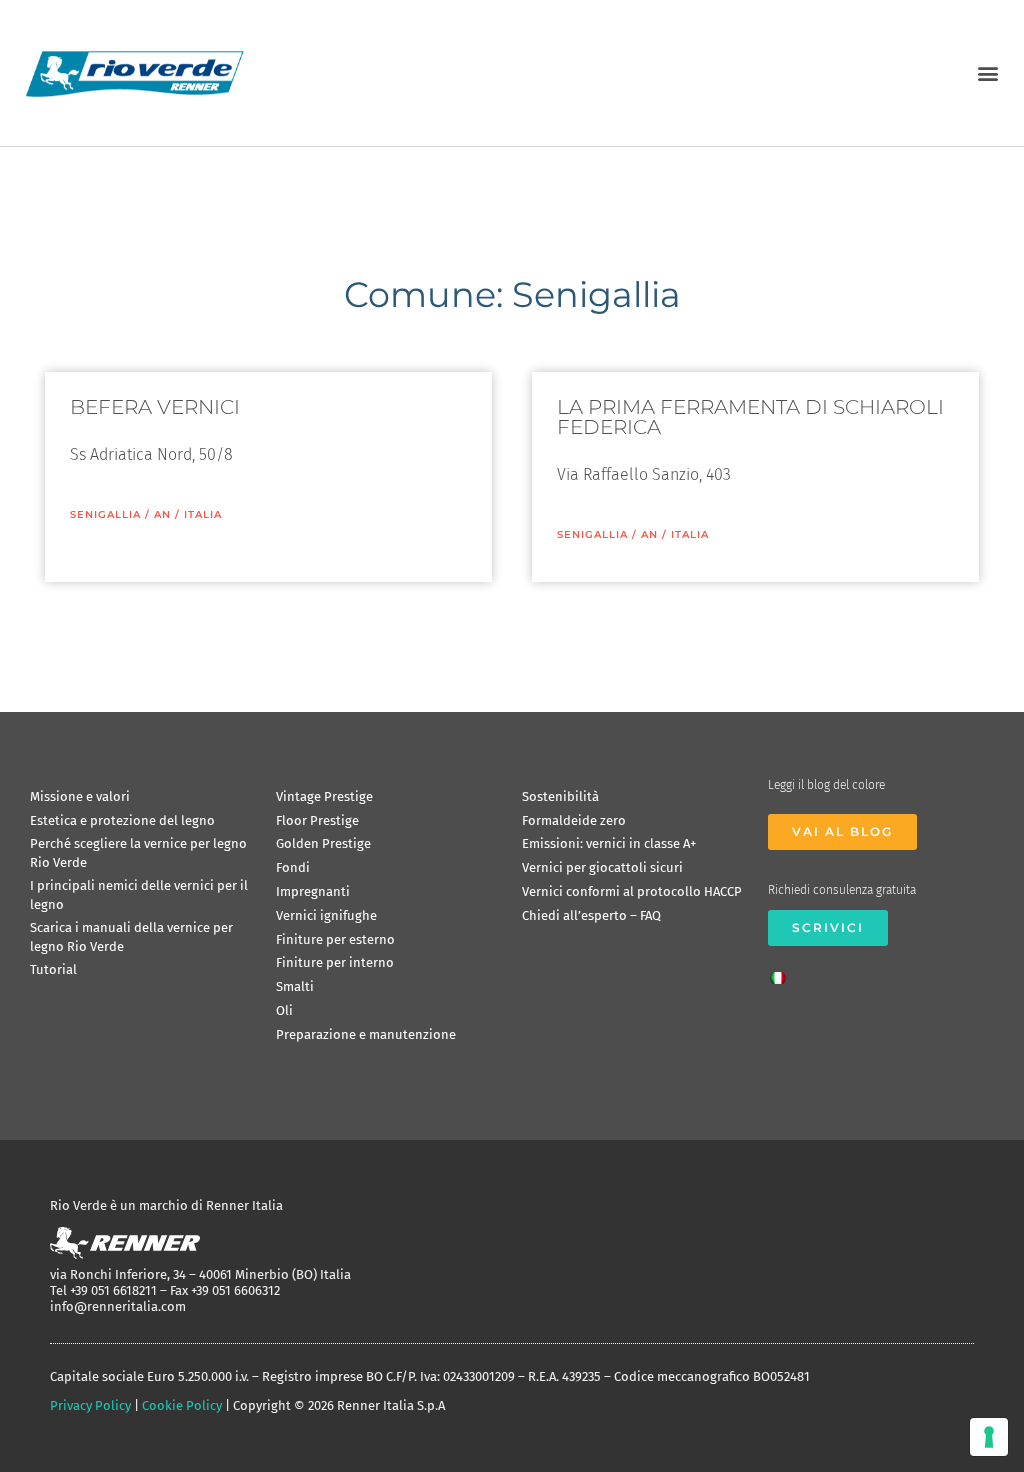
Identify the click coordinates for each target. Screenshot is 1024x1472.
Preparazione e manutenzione (366, 1034)
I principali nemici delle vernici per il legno (139, 894)
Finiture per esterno (335, 939)
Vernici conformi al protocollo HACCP (632, 891)
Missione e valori (80, 796)
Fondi (293, 867)
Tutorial (53, 969)
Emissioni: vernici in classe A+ (609, 843)
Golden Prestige (323, 843)
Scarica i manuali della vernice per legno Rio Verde (131, 936)
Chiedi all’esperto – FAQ (591, 915)
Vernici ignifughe (326, 915)
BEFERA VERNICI (155, 407)
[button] (987, 72)
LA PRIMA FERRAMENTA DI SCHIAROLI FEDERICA (750, 417)
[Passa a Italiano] (783, 972)
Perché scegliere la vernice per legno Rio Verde (138, 852)
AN (162, 514)
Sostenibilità (560, 796)
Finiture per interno (335, 962)
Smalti (295, 986)
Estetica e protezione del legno (122, 820)
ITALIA (203, 514)
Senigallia (105, 514)
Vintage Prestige (324, 796)
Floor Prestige (317, 820)
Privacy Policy (90, 1405)
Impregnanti (313, 891)
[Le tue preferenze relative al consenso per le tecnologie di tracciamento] (989, 1437)
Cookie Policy (182, 1405)
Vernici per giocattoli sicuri (602, 867)
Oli (284, 1010)
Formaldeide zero (574, 820)
